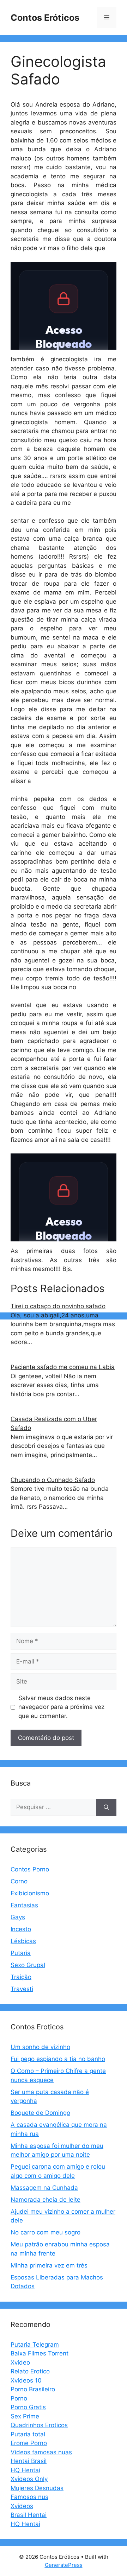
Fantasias (24, 1905)
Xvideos (22, 2506)
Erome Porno (29, 2443)
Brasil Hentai (29, 2515)
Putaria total (28, 2434)
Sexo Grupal (28, 1965)
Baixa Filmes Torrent (40, 2353)
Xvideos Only (29, 2479)
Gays (18, 1917)
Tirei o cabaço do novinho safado (58, 1306)
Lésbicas (23, 1941)
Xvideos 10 (26, 2380)
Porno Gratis (28, 2407)
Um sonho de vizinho (40, 2047)
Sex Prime (25, 2416)
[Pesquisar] (106, 1807)
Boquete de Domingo (40, 2113)
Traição (21, 1977)
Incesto (21, 1929)
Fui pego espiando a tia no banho (58, 2059)
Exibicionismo (30, 1893)
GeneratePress (64, 2565)
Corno (19, 1881)
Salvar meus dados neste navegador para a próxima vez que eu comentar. (61, 1707)
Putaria (21, 1953)
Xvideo (20, 2362)
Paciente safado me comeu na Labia (63, 1367)
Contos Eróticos (45, 18)
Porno (19, 2398)
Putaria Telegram (35, 2345)
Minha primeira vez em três (49, 2265)
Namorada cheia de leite (46, 2200)
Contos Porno (30, 1869)
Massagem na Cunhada (44, 2188)
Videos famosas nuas (41, 2452)
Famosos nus (29, 2497)
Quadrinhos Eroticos (39, 2425)
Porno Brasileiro (33, 2389)
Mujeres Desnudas (37, 2488)
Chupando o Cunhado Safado (53, 1480)
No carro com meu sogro (46, 2232)
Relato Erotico (30, 2371)
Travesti (22, 1989)
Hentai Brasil (29, 2461)
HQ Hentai (25, 2470)
